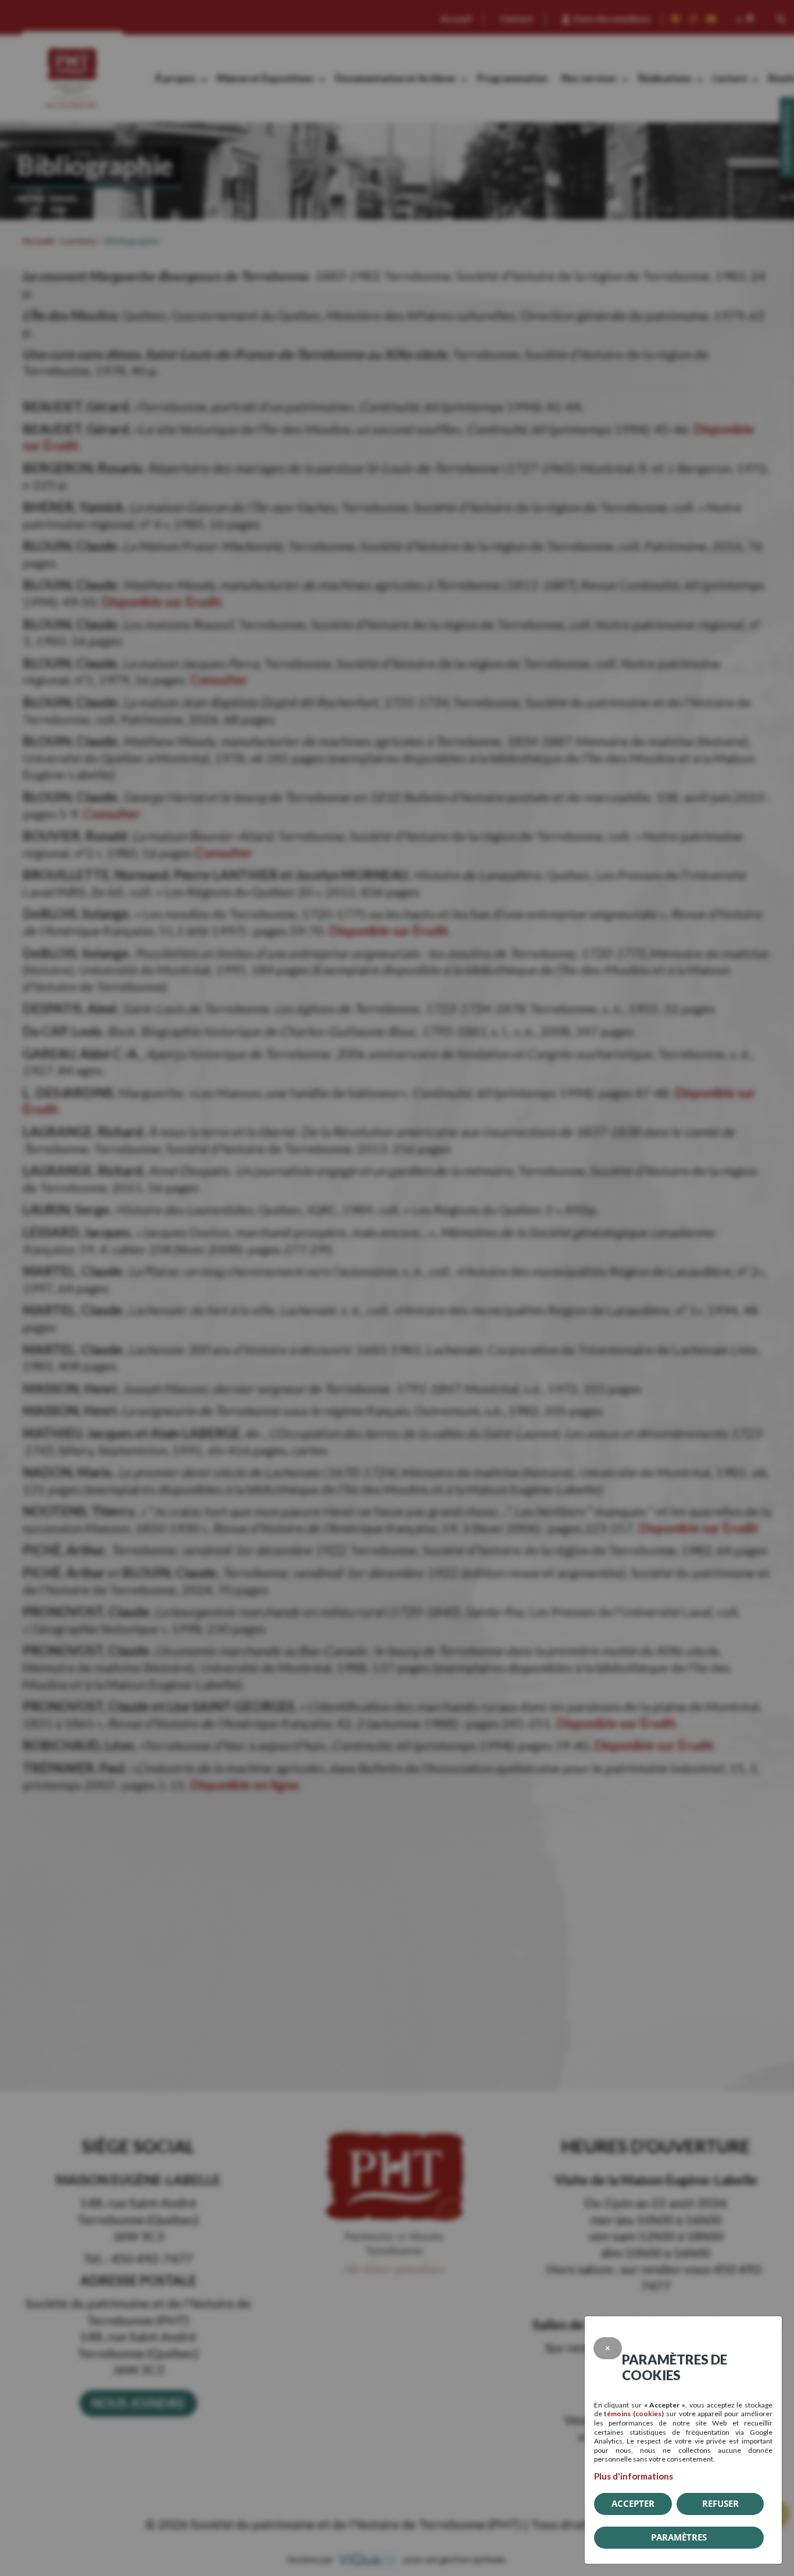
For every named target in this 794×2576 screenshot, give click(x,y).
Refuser (720, 2503)
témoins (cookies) (634, 2414)
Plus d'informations (634, 2476)
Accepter (633, 2503)
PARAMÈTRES (679, 2537)
